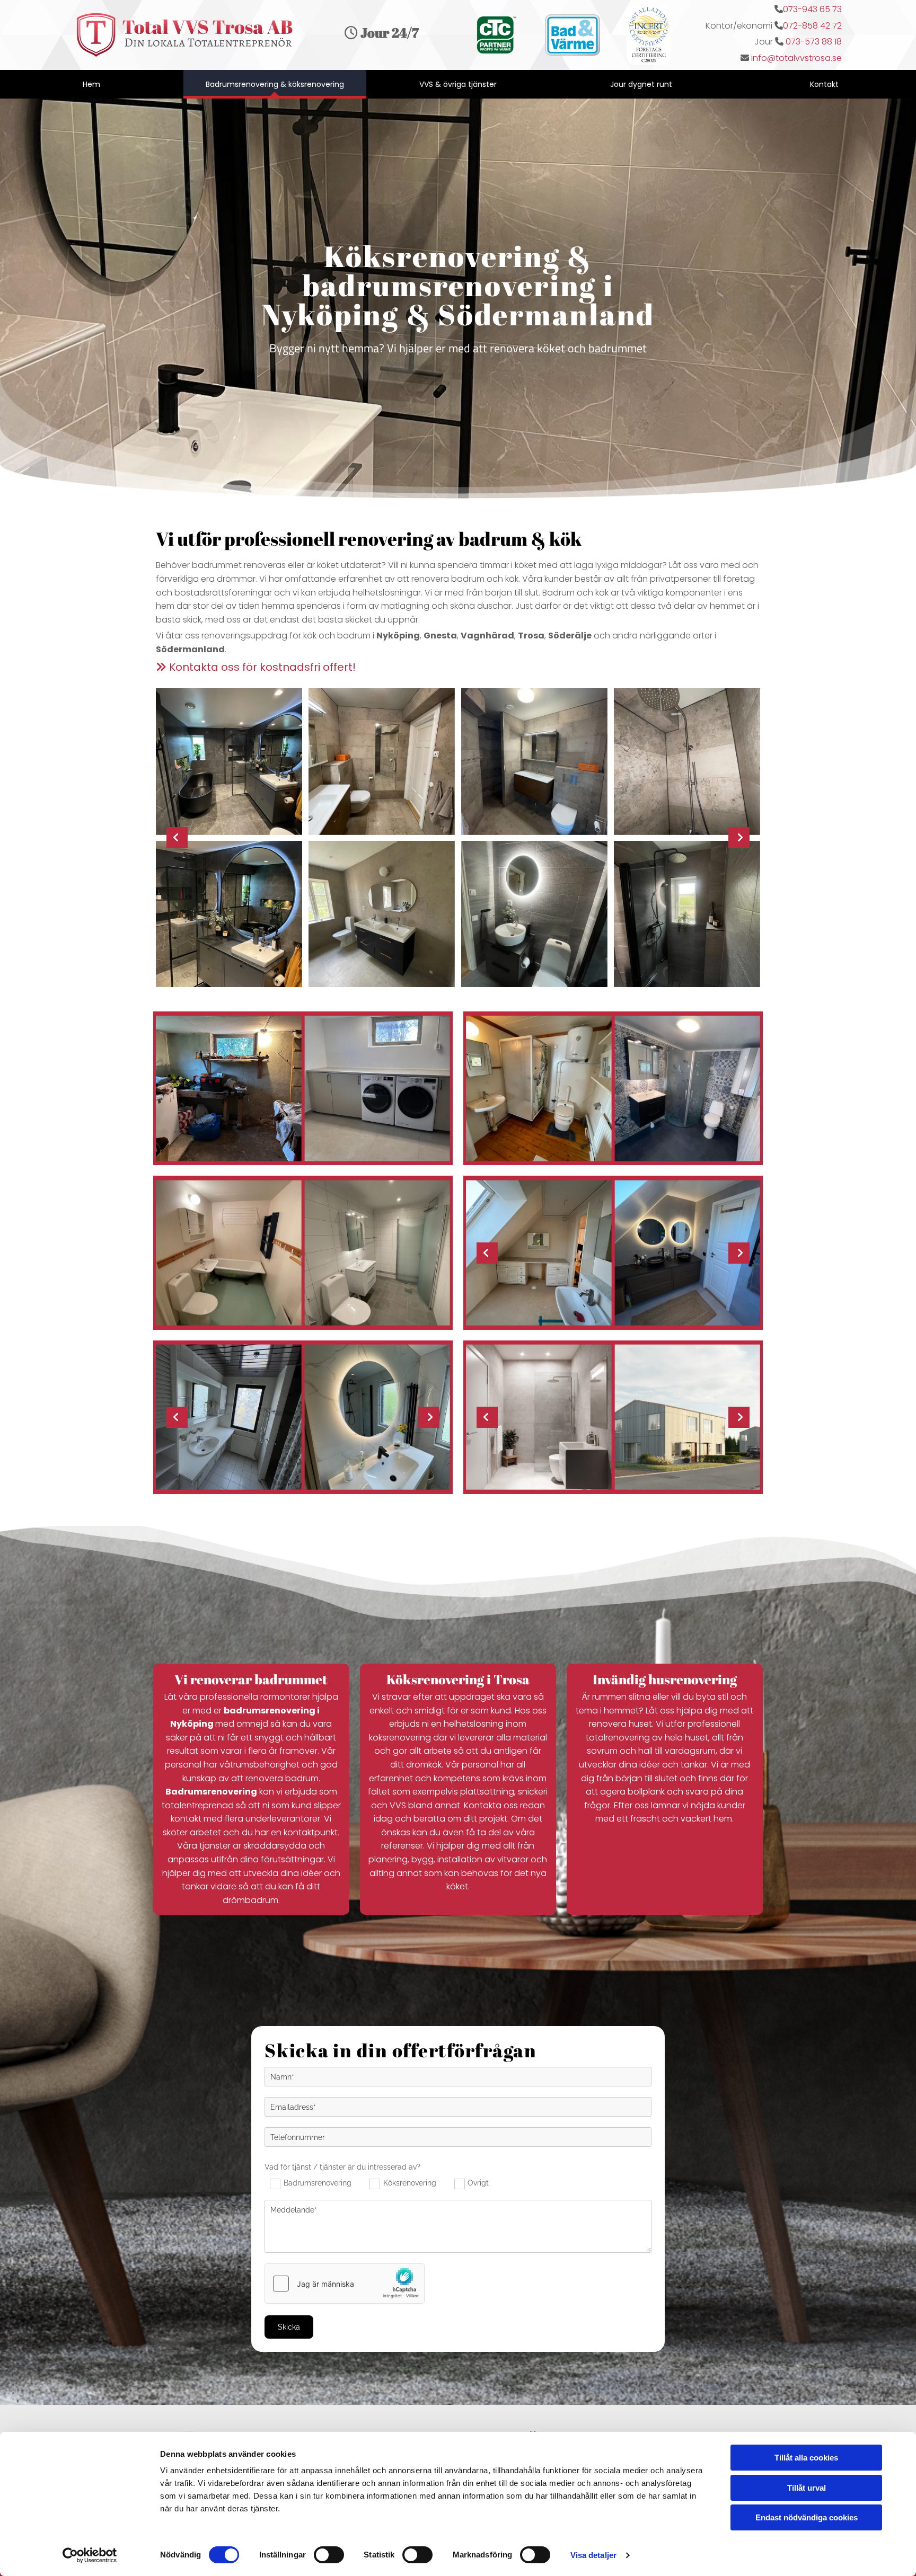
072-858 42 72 (812, 26)
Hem (91, 84)
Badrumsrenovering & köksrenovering (275, 84)
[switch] (329, 2555)
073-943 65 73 (812, 9)
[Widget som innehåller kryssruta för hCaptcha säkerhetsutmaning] (345, 2284)
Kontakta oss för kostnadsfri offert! (256, 667)
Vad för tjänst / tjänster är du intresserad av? (342, 2167)
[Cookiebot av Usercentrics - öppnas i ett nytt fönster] (90, 2555)
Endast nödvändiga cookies (807, 2517)
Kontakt (824, 84)
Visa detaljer (593, 2555)
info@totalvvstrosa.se (796, 58)
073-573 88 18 (814, 42)
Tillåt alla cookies (806, 2458)
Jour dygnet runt (641, 84)
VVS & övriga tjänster (458, 84)
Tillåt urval (807, 2488)
